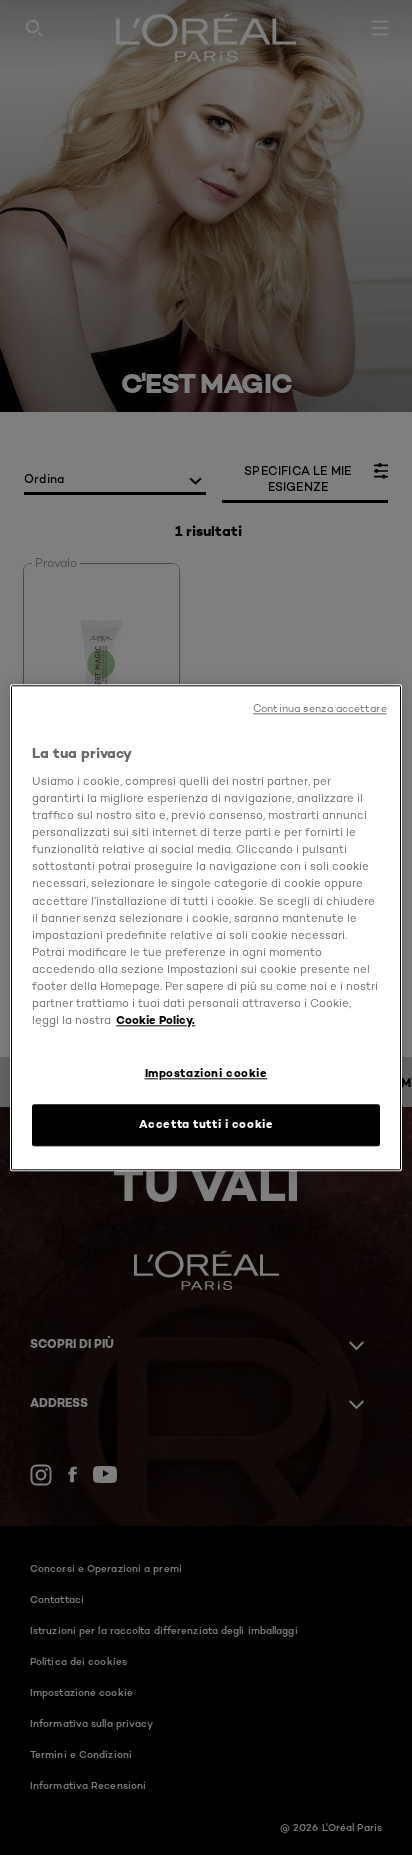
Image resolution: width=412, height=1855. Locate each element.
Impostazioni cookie (206, 1073)
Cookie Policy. (155, 1020)
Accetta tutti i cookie (206, 1124)
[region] (205, 927)
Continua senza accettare (320, 708)
